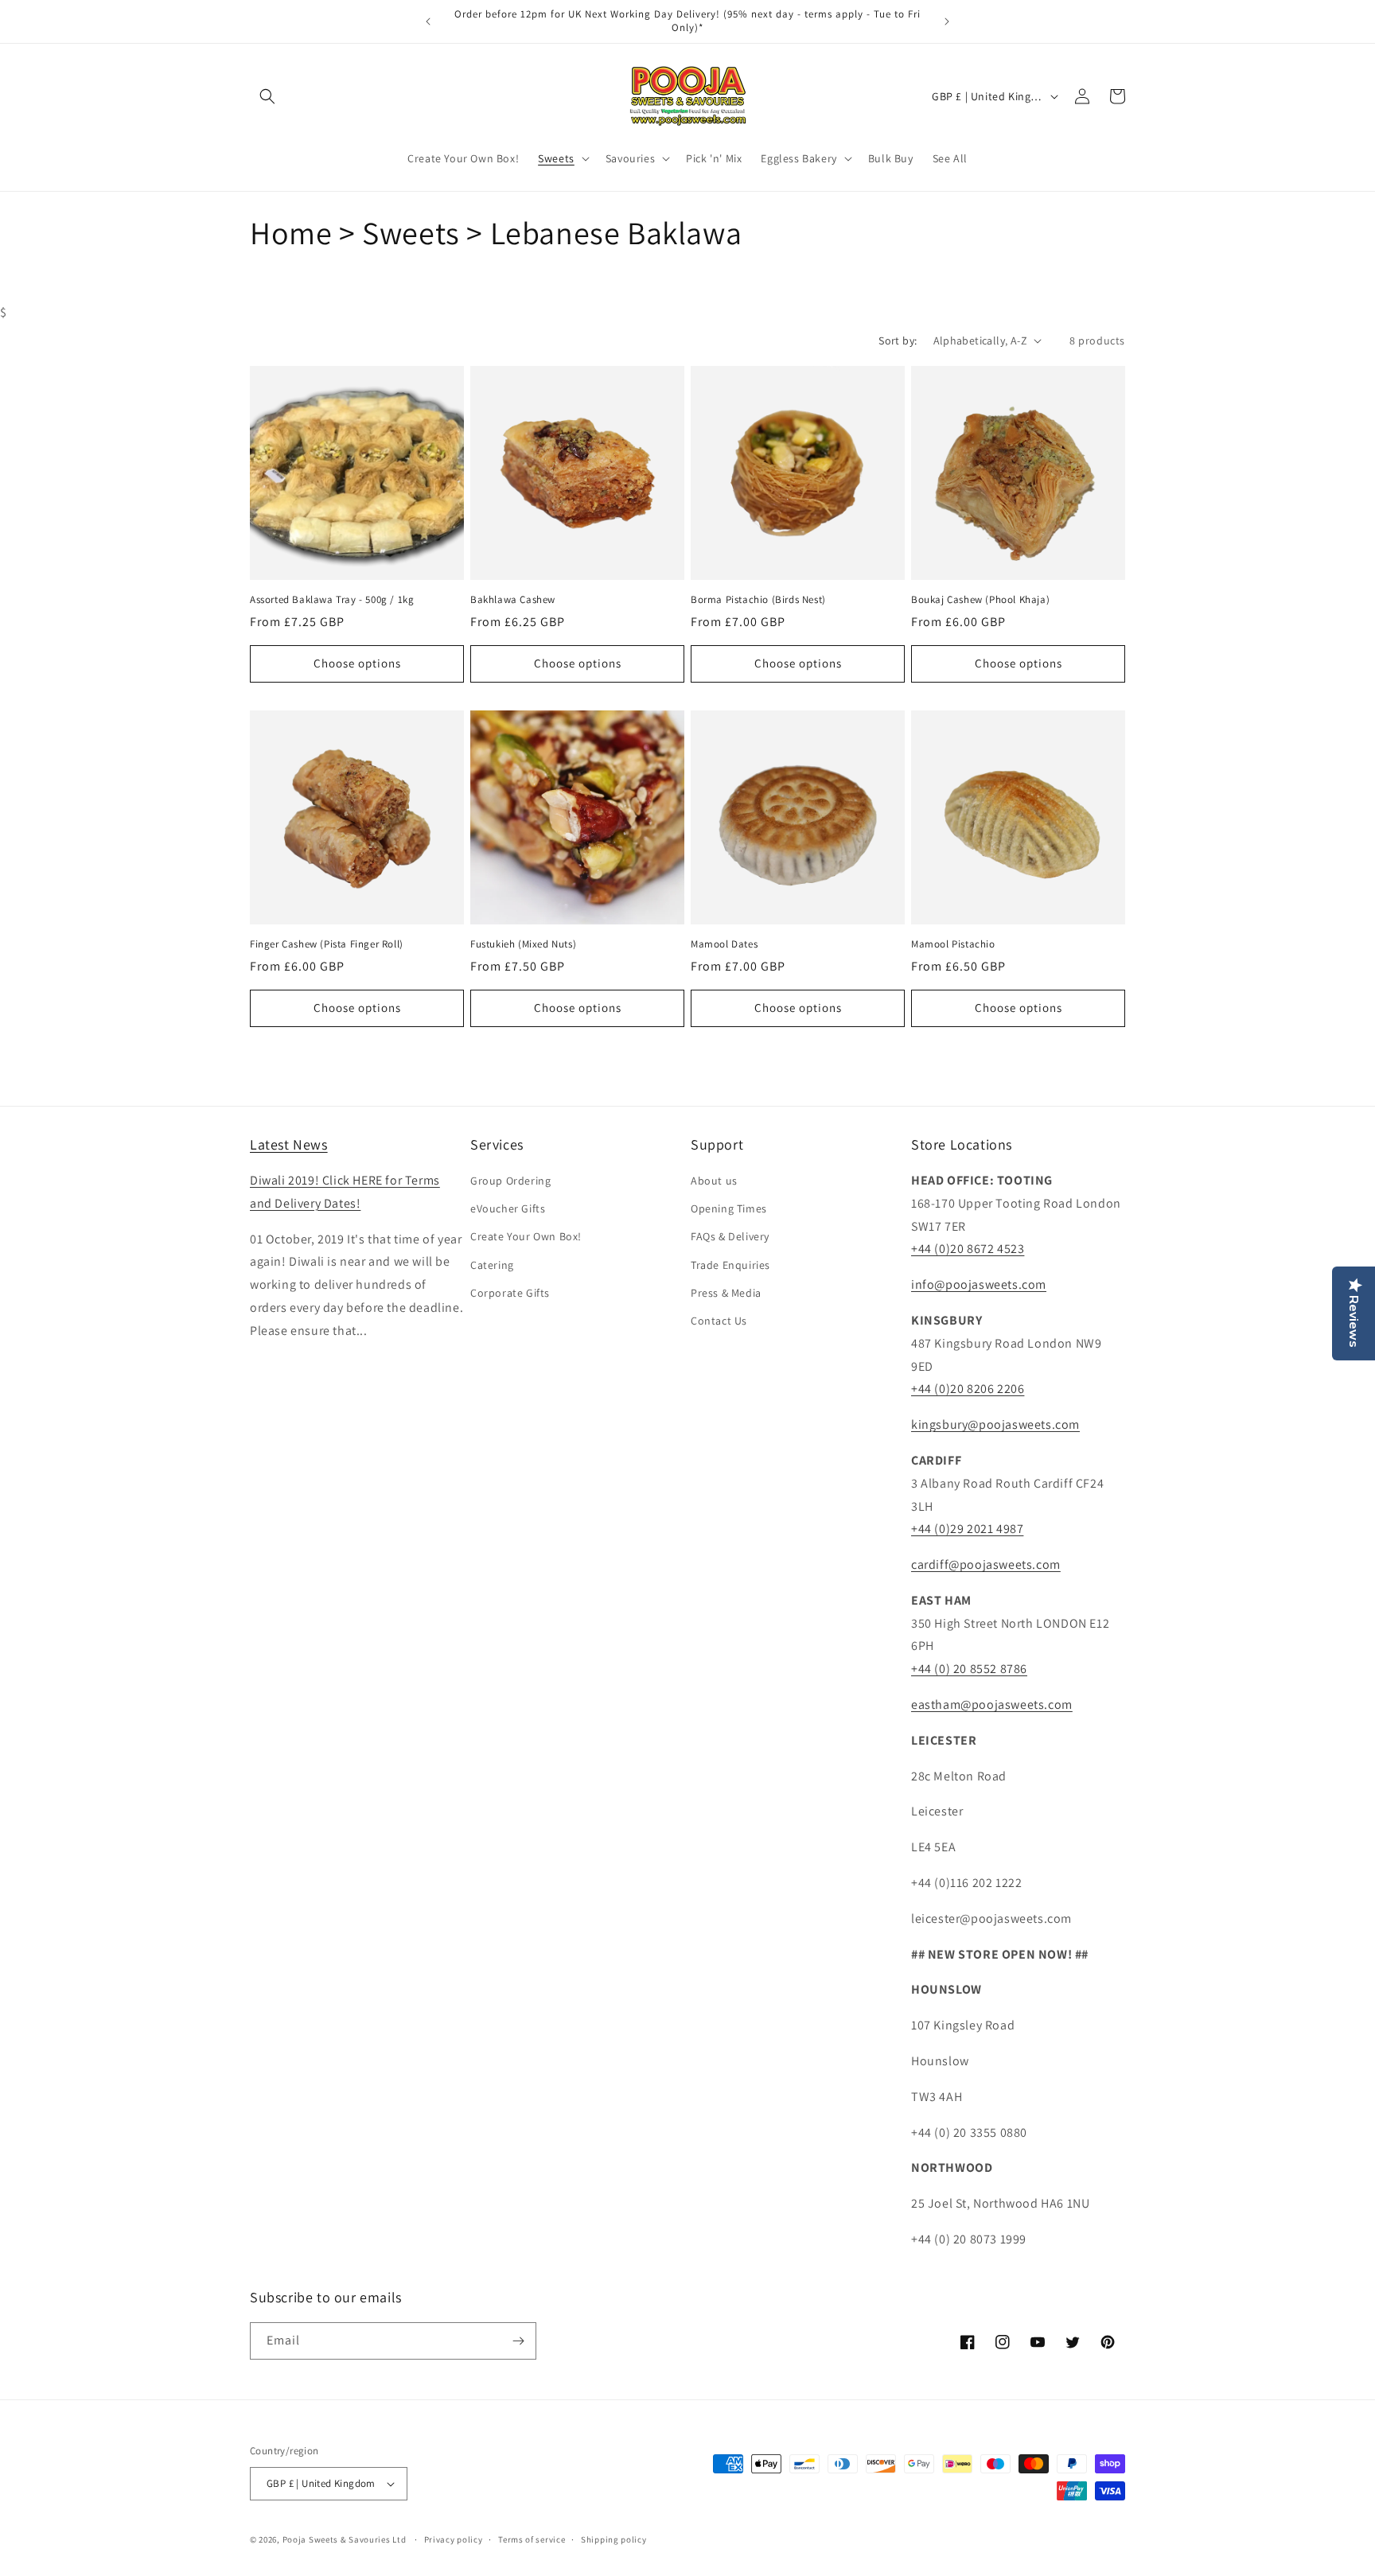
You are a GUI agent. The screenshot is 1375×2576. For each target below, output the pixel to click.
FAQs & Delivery (730, 1236)
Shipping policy (614, 2539)
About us (714, 1181)
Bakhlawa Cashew (513, 600)
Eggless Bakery (799, 158)
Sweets (556, 158)
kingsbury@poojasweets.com (995, 1424)
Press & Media (726, 1293)
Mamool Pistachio (953, 944)
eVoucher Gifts (508, 1208)
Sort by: (898, 340)
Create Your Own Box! (526, 1236)
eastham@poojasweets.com (992, 1704)
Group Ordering (510, 1181)
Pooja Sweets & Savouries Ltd (345, 2539)
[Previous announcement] (428, 21)
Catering (492, 1265)
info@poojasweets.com (979, 1284)
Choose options (357, 663)
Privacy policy (454, 2539)
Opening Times (729, 1208)
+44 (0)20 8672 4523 (968, 1249)
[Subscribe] (518, 2341)
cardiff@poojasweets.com (986, 1564)
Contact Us (719, 1321)
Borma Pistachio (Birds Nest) (758, 600)
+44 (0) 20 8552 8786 (969, 1669)
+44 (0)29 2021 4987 (967, 1529)
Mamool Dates (724, 944)
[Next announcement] (947, 21)
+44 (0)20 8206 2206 (968, 1389)
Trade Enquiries (730, 1265)
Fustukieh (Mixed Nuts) (523, 944)
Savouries (630, 158)
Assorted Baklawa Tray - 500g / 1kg (332, 600)
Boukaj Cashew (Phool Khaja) (980, 600)
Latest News (289, 1144)
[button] (267, 96)
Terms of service (532, 2539)
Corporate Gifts (510, 1293)
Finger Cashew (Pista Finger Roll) (327, 944)
